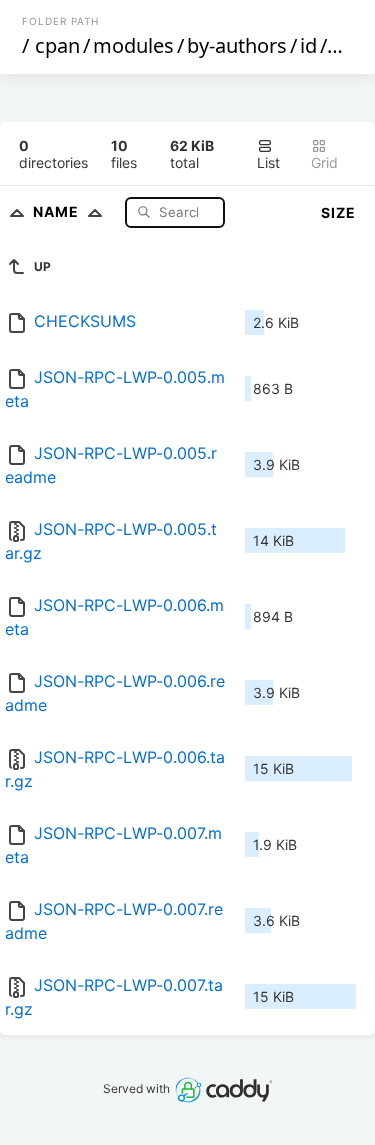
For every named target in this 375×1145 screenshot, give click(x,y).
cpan (57, 45)
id (308, 45)
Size (338, 212)
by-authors (237, 45)
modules (133, 45)
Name (58, 211)
